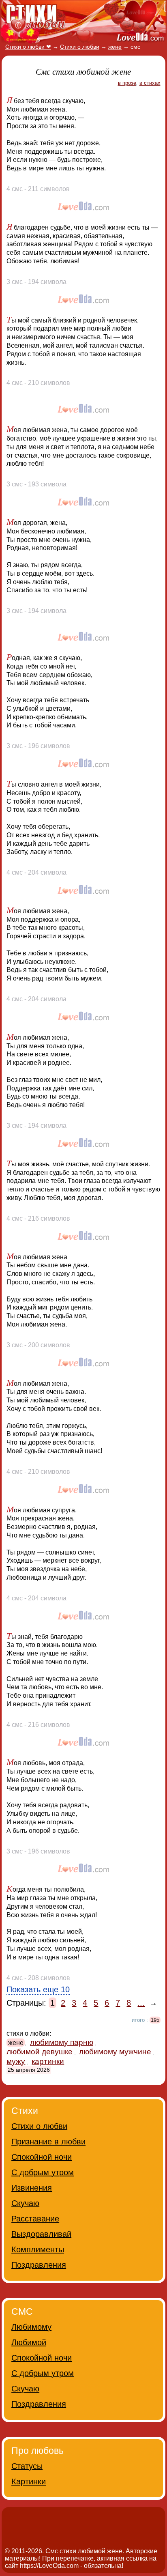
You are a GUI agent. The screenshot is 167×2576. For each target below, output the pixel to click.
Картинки (29, 2481)
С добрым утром (43, 2172)
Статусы (27, 2466)
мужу (16, 2061)
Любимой (29, 2342)
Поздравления (39, 2265)
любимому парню (62, 2042)
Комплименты (38, 2249)
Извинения (32, 2188)
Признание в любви (48, 2142)
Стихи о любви (39, 2126)
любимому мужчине (115, 2052)
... (141, 2003)
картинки (48, 2061)
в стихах (150, 83)
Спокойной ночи (42, 2157)
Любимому (31, 2327)
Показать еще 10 (38, 1989)
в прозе (127, 83)
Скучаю (25, 2203)
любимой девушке (40, 2052)
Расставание (35, 2219)
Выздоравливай (41, 2234)
